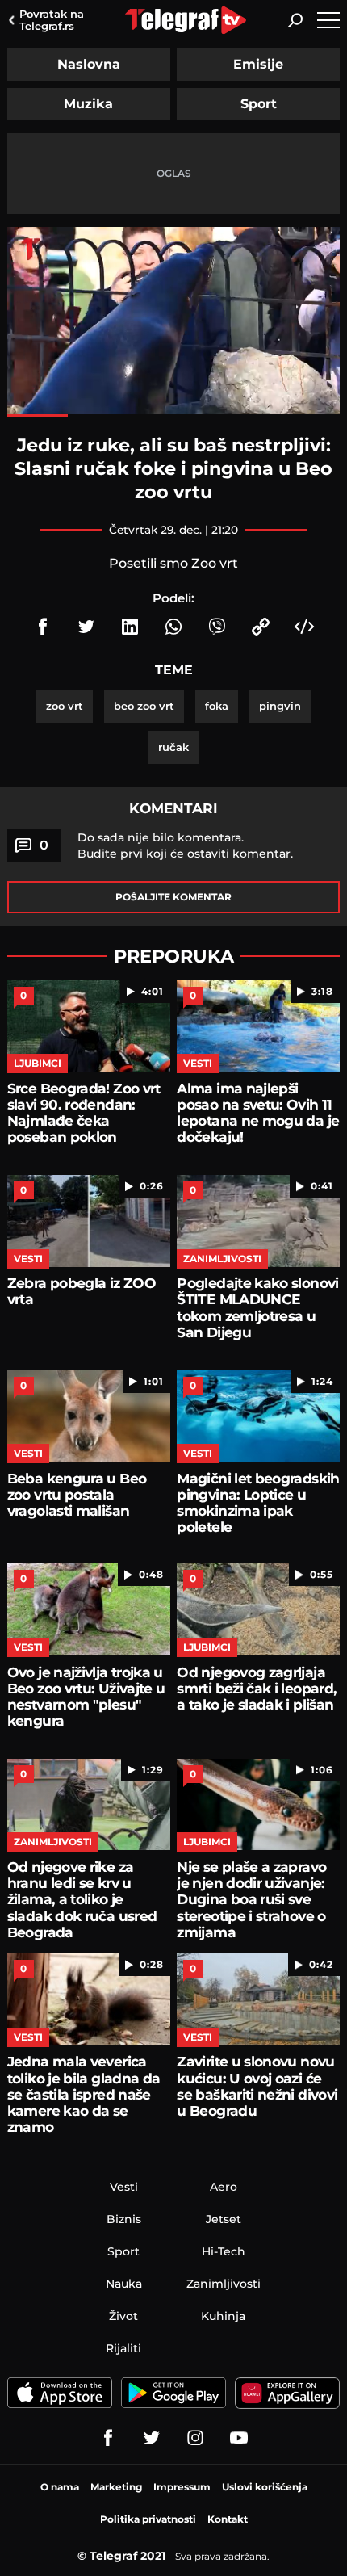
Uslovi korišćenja (265, 2487)
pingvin (280, 706)
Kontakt (228, 2519)
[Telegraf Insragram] (195, 2438)
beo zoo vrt (144, 706)
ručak (173, 747)
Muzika (88, 104)
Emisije (258, 64)
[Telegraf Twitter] (152, 2438)
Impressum (182, 2487)
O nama (60, 2487)
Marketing (116, 2487)
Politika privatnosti (148, 2519)
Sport (259, 104)
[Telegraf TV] (239, 2438)
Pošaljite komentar (173, 897)
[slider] (173, 416)
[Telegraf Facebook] (108, 2438)
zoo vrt (65, 706)
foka (217, 706)
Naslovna (89, 64)
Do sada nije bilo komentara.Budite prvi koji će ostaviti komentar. (185, 845)
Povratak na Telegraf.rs (52, 20)
